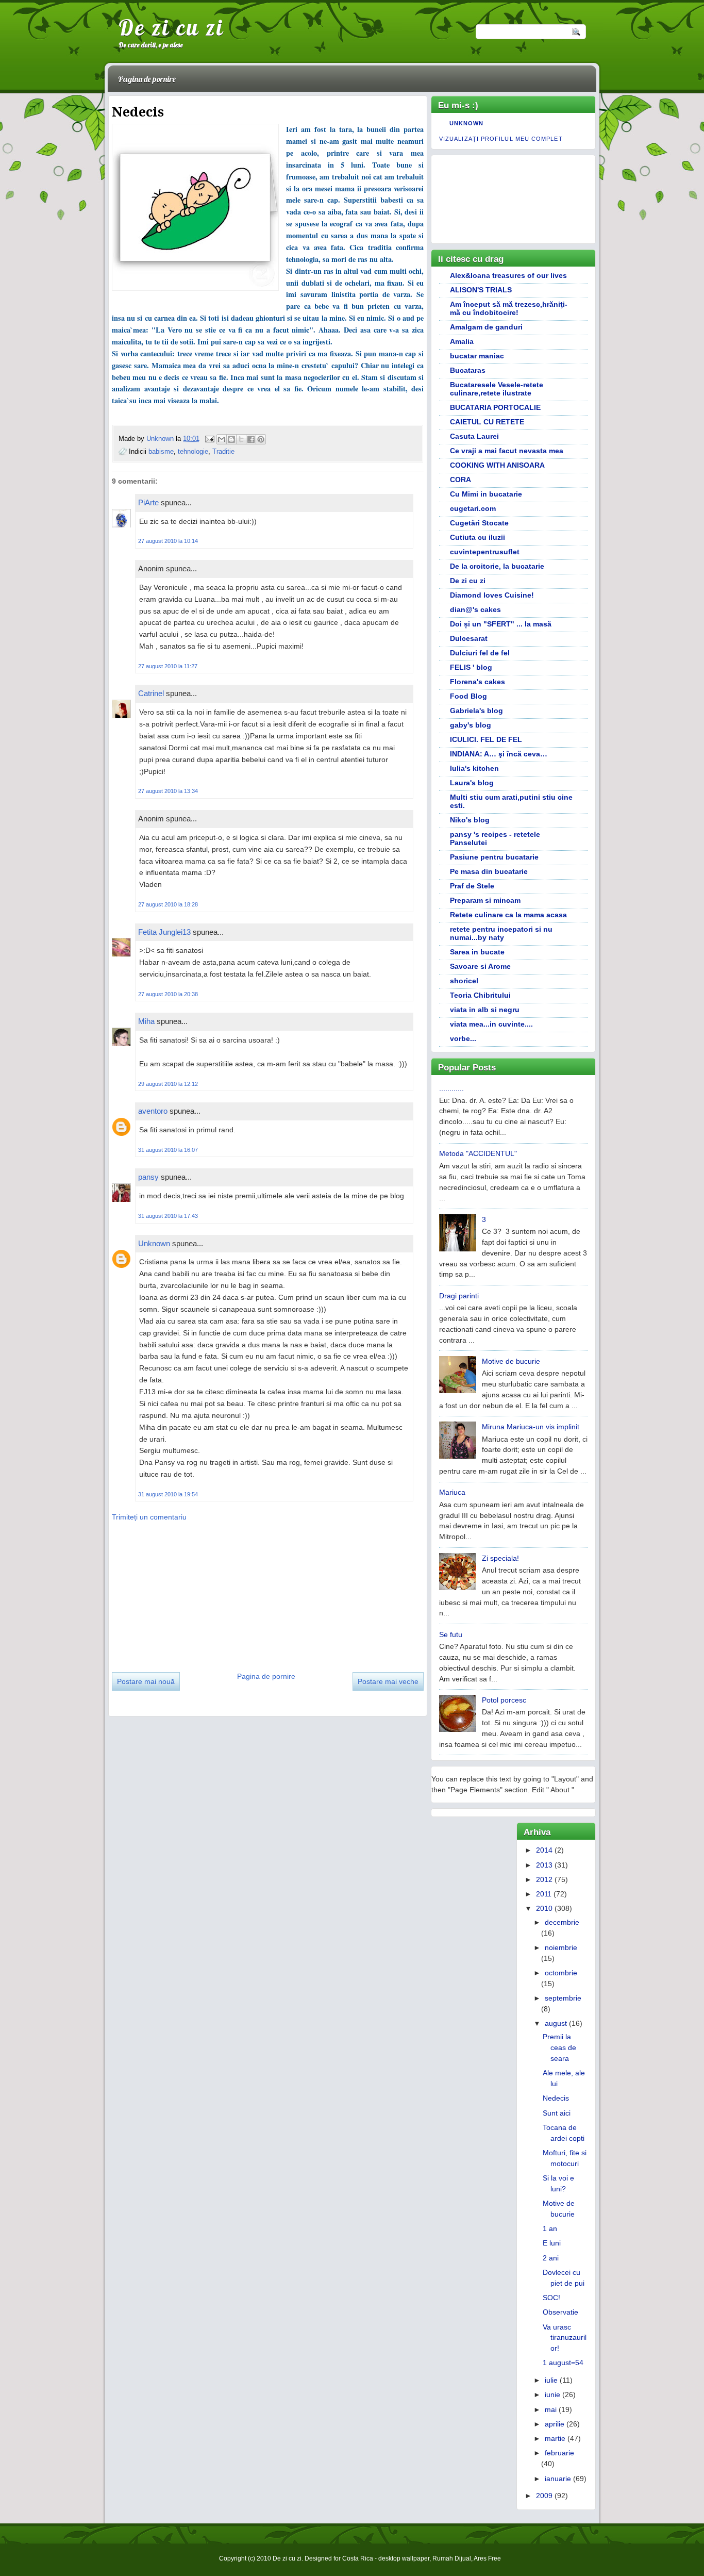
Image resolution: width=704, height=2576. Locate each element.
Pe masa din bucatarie (489, 871)
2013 (544, 1865)
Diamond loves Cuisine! (492, 595)
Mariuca (452, 1492)
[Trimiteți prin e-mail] (222, 439)
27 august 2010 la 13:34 (168, 791)
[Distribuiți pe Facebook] (251, 439)
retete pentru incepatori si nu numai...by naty (501, 933)
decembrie (562, 1922)
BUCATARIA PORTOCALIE (495, 407)
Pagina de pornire (147, 79)
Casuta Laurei (474, 436)
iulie (551, 2380)
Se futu (451, 1634)
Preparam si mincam (485, 900)
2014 (544, 1850)
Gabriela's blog (476, 711)
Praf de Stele (472, 886)
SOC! (551, 2298)
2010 (544, 1908)
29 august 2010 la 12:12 (168, 1084)
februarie (559, 2453)
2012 (544, 1879)
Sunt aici (557, 2113)
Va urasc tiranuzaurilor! (565, 2338)
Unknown (161, 439)
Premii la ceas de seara (559, 2047)
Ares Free (487, 2558)
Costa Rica (358, 2558)
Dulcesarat (469, 638)
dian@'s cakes (475, 609)
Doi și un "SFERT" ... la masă (501, 624)
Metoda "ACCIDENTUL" (478, 1153)
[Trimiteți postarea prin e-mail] (209, 439)
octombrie (561, 1973)
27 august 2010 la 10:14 (168, 541)
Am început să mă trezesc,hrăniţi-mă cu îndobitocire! (509, 308)
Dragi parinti (459, 1296)
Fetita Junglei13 (164, 932)
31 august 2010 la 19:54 (168, 1494)
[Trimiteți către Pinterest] (261, 439)
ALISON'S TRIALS (481, 290)
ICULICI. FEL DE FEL (486, 739)
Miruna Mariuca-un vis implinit (531, 1427)
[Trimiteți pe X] (241, 439)
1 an (550, 2228)
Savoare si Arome (480, 966)
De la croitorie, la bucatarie (497, 566)
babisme (161, 451)
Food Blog (468, 696)
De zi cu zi (171, 27)
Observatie (560, 2312)
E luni (552, 2243)
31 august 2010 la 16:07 (168, 1150)
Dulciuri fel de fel (480, 653)
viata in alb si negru (485, 1010)
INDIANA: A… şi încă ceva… (499, 754)
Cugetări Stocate (479, 523)
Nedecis (556, 2098)
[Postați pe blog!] (231, 439)
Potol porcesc (504, 1700)
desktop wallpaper (404, 2558)
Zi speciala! (500, 1558)
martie (555, 2438)
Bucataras (468, 370)
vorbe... (463, 1038)
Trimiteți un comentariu (149, 1517)
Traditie (223, 451)
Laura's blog (472, 783)
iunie (552, 2395)
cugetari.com (473, 508)
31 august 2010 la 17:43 (168, 1216)
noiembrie (561, 1947)
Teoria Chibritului (480, 995)
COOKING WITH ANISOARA (497, 465)
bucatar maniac (477, 356)
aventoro (153, 1111)
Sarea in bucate (477, 952)
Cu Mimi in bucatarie (486, 494)
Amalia (462, 341)
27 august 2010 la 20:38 (168, 994)
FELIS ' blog (471, 667)
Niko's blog (470, 820)
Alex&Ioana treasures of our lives (508, 275)
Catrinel (151, 693)
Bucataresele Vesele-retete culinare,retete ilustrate (497, 389)
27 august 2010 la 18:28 (168, 904)
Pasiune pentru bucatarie (494, 857)
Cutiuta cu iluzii (477, 537)
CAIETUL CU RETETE (487, 422)
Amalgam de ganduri (486, 327)
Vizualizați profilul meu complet (501, 139)
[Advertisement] (189, 1593)
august (556, 2023)
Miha (146, 1021)
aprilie (555, 2424)
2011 (544, 1894)
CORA (460, 480)
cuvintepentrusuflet (485, 552)
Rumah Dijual (452, 2558)
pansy (148, 1177)
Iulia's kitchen (474, 768)
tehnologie (193, 451)
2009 (544, 2496)
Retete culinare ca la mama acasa (508, 915)
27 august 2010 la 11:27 (168, 666)
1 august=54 (563, 2363)
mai (551, 2409)
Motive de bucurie (511, 1361)
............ (451, 1088)
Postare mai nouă (146, 1681)
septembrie (563, 1998)
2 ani (551, 2258)
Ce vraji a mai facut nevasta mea (507, 451)
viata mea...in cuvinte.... (491, 1024)
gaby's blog (471, 725)
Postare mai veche (388, 1681)
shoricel (464, 981)
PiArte (148, 502)
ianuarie (558, 2479)
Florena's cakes (477, 682)
